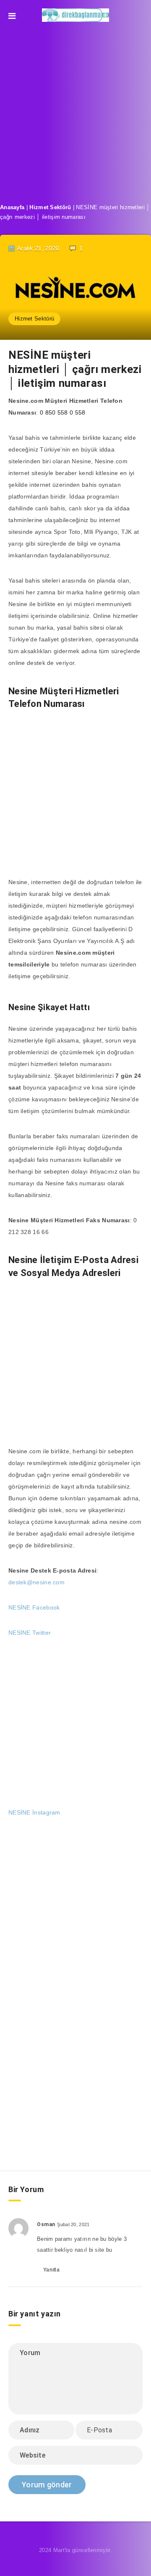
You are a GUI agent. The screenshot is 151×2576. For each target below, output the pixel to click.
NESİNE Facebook (34, 1607)
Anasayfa (12, 207)
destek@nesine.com (36, 1582)
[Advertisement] (75, 110)
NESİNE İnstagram (34, 1812)
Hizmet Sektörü (50, 207)
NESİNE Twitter (30, 1633)
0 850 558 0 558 (63, 412)
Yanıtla (51, 2270)
